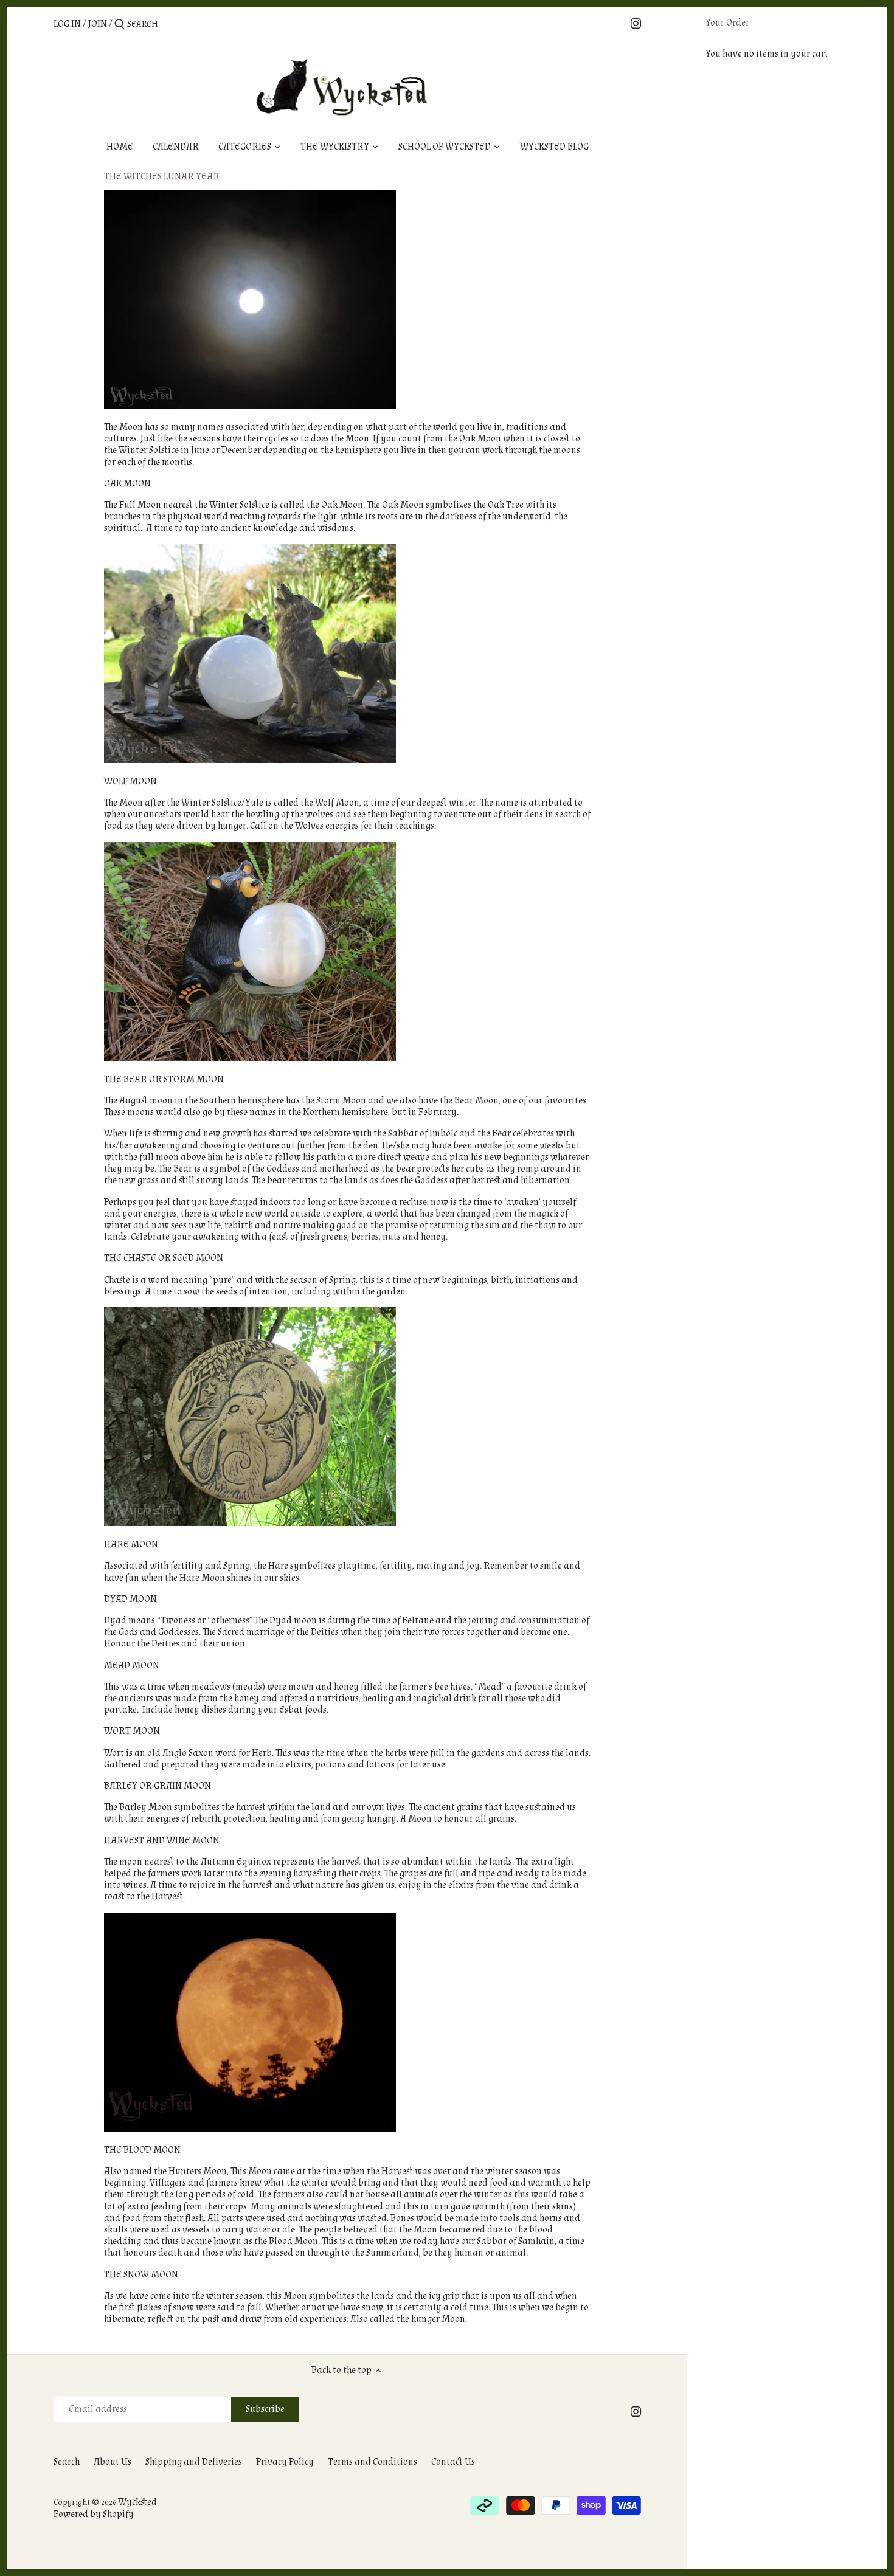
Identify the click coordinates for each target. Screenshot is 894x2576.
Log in (67, 24)
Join (98, 24)
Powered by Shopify (94, 2514)
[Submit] (120, 25)
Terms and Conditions (372, 2462)
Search (67, 2462)
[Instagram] (636, 23)
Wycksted (137, 2502)
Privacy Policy (285, 2462)
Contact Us (453, 2462)
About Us (113, 2462)
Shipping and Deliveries (194, 2462)
